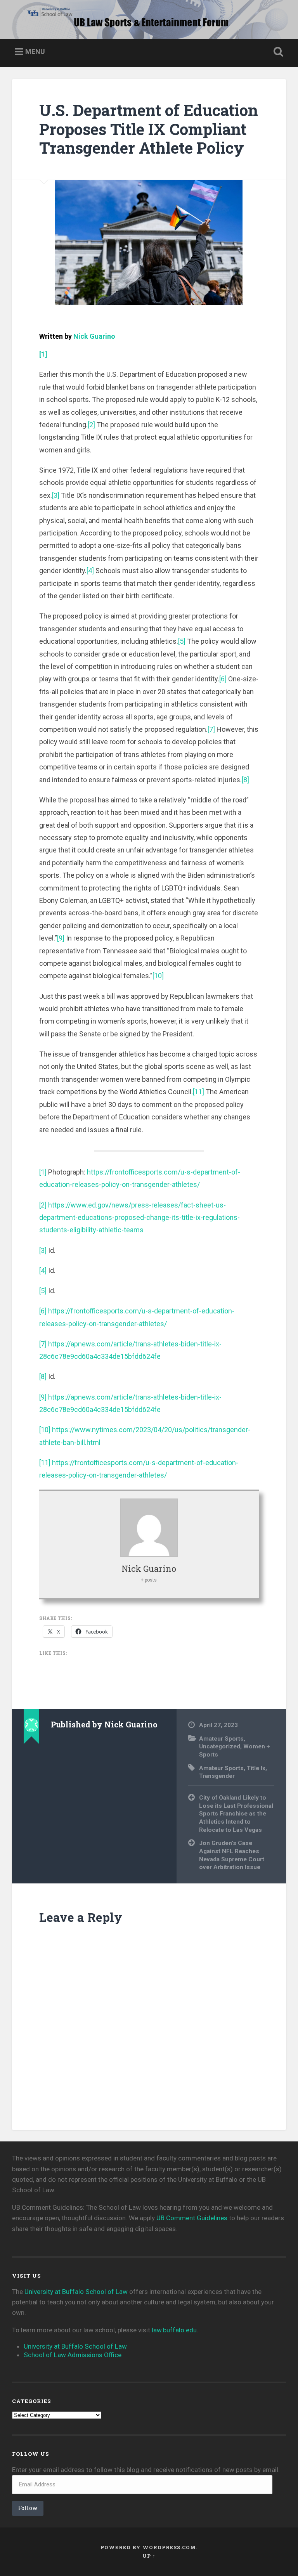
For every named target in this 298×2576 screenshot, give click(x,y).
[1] (43, 1172)
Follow (28, 2508)
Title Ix (256, 1768)
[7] (211, 729)
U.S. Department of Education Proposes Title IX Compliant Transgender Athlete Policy (149, 129)
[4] (90, 571)
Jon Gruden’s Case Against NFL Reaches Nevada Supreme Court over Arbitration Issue (232, 1855)
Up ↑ (149, 2556)
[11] (198, 1092)
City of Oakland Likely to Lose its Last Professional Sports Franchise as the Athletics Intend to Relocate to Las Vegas (236, 1814)
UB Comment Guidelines (192, 2218)
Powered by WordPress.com (148, 2547)
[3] (56, 495)
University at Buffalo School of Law (76, 2292)
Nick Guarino (94, 336)
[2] (91, 425)
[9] (61, 938)
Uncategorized (220, 1746)
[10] (158, 976)
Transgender (217, 1776)
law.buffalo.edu (174, 2330)
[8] (245, 780)
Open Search (277, 52)
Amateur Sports (221, 1739)
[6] (223, 679)
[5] (182, 641)
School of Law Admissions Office (73, 2355)
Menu (35, 51)
